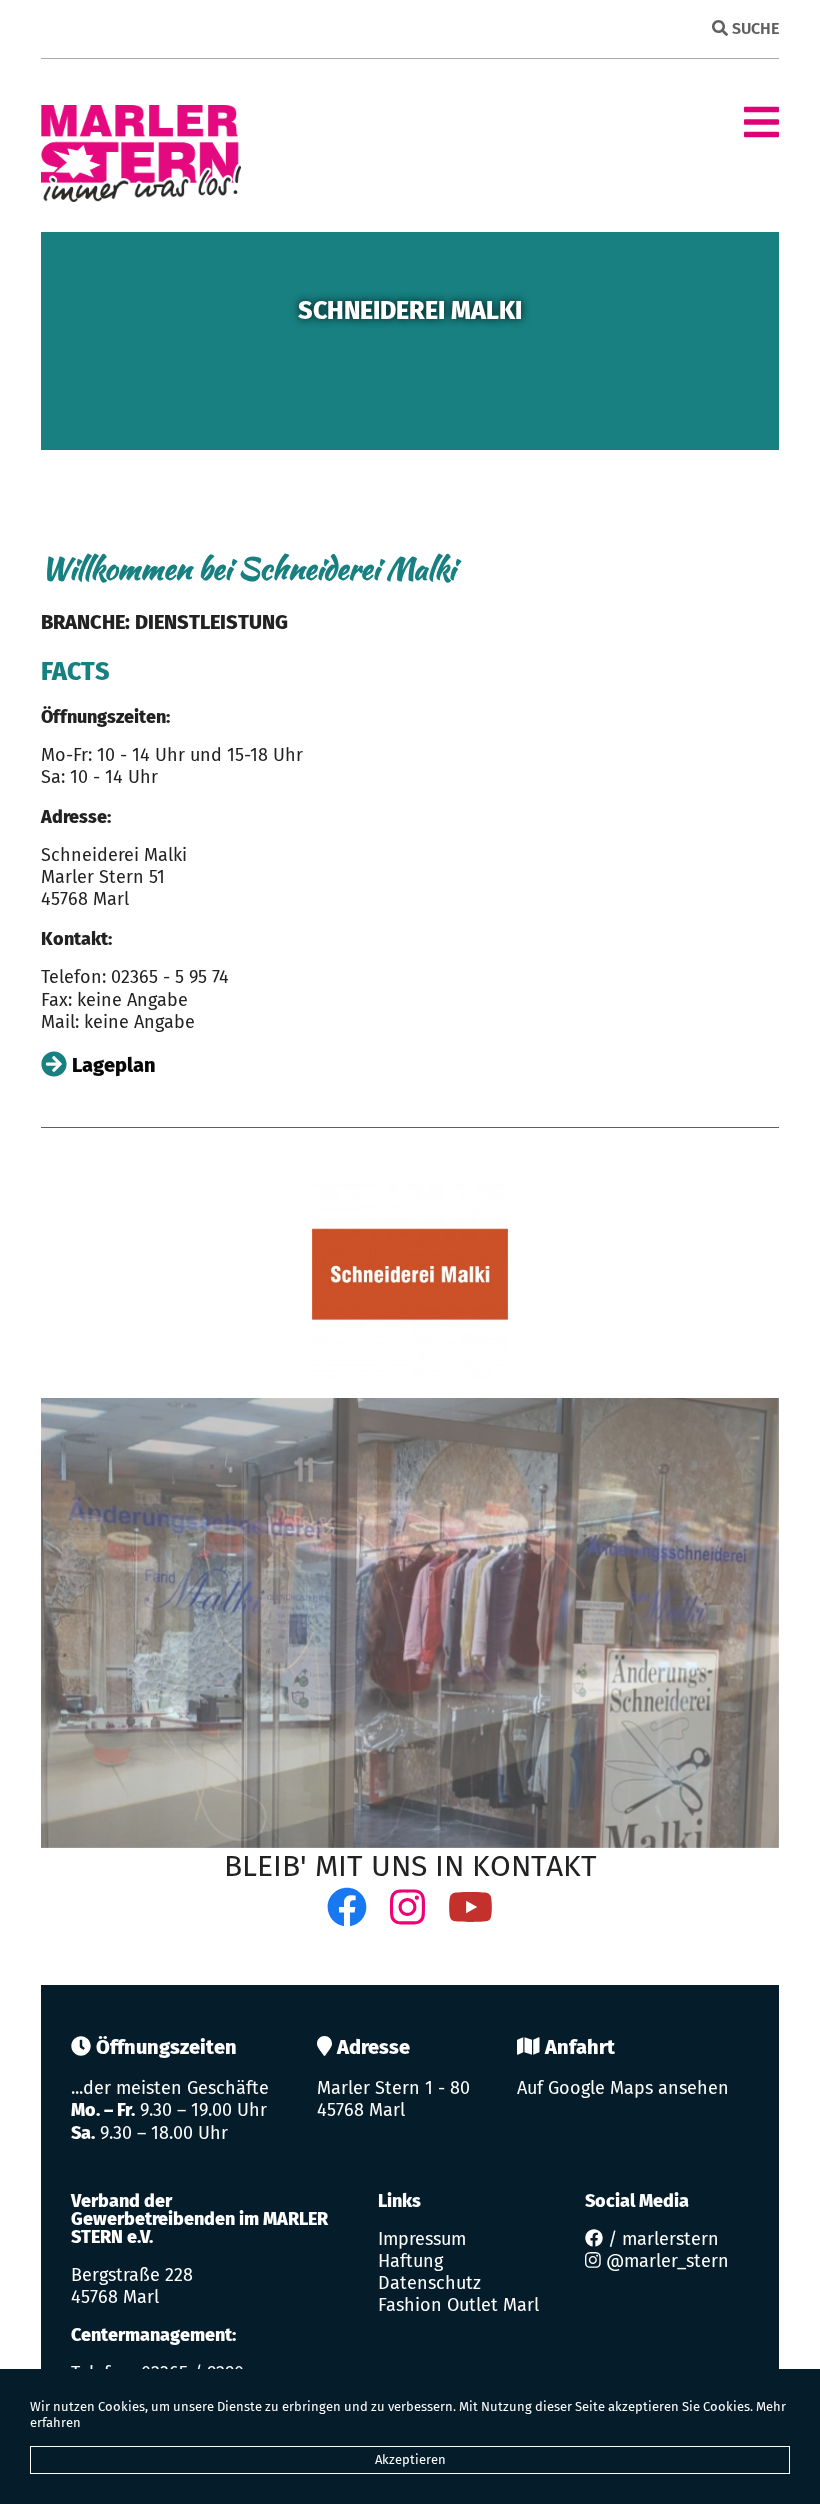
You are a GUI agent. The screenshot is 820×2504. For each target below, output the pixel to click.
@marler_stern (665, 2261)
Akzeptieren (410, 2459)
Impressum (422, 2239)
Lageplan (111, 1065)
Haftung (410, 2261)
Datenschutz (429, 2283)
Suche (753, 28)
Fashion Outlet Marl (458, 2305)
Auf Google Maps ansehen (623, 2088)
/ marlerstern (661, 2239)
